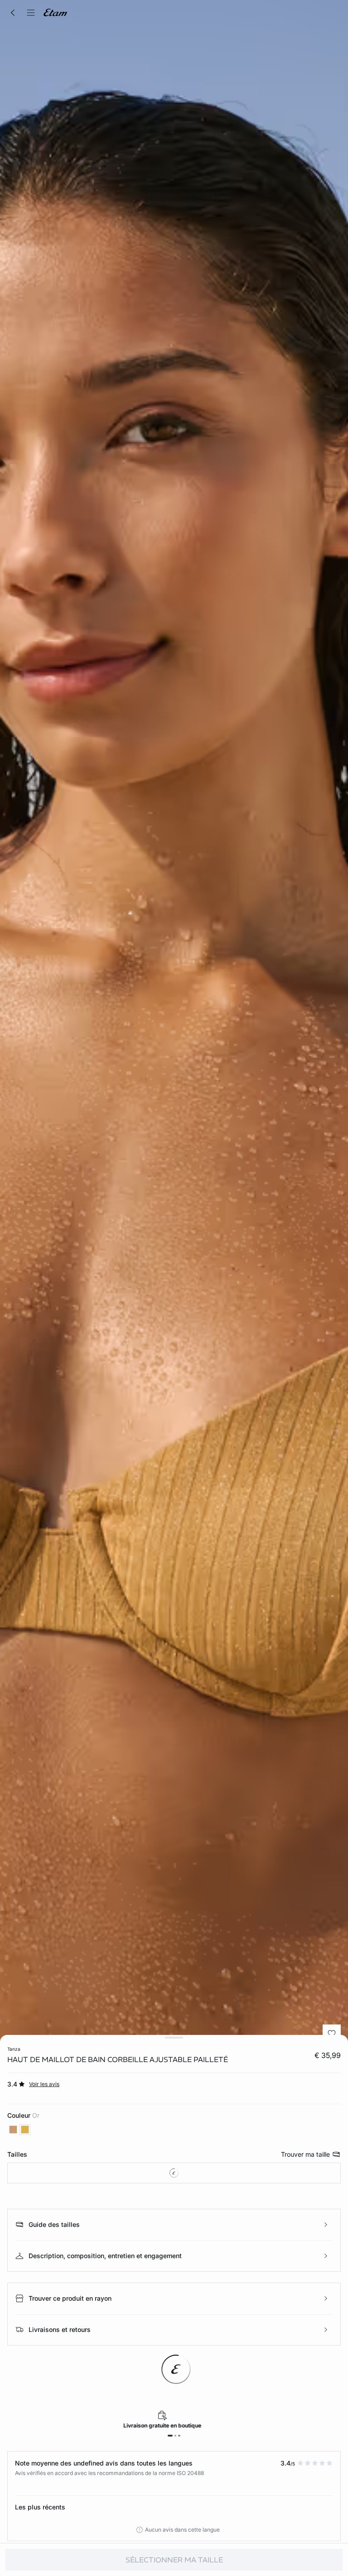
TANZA (14, 2049)
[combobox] (174, 2173)
